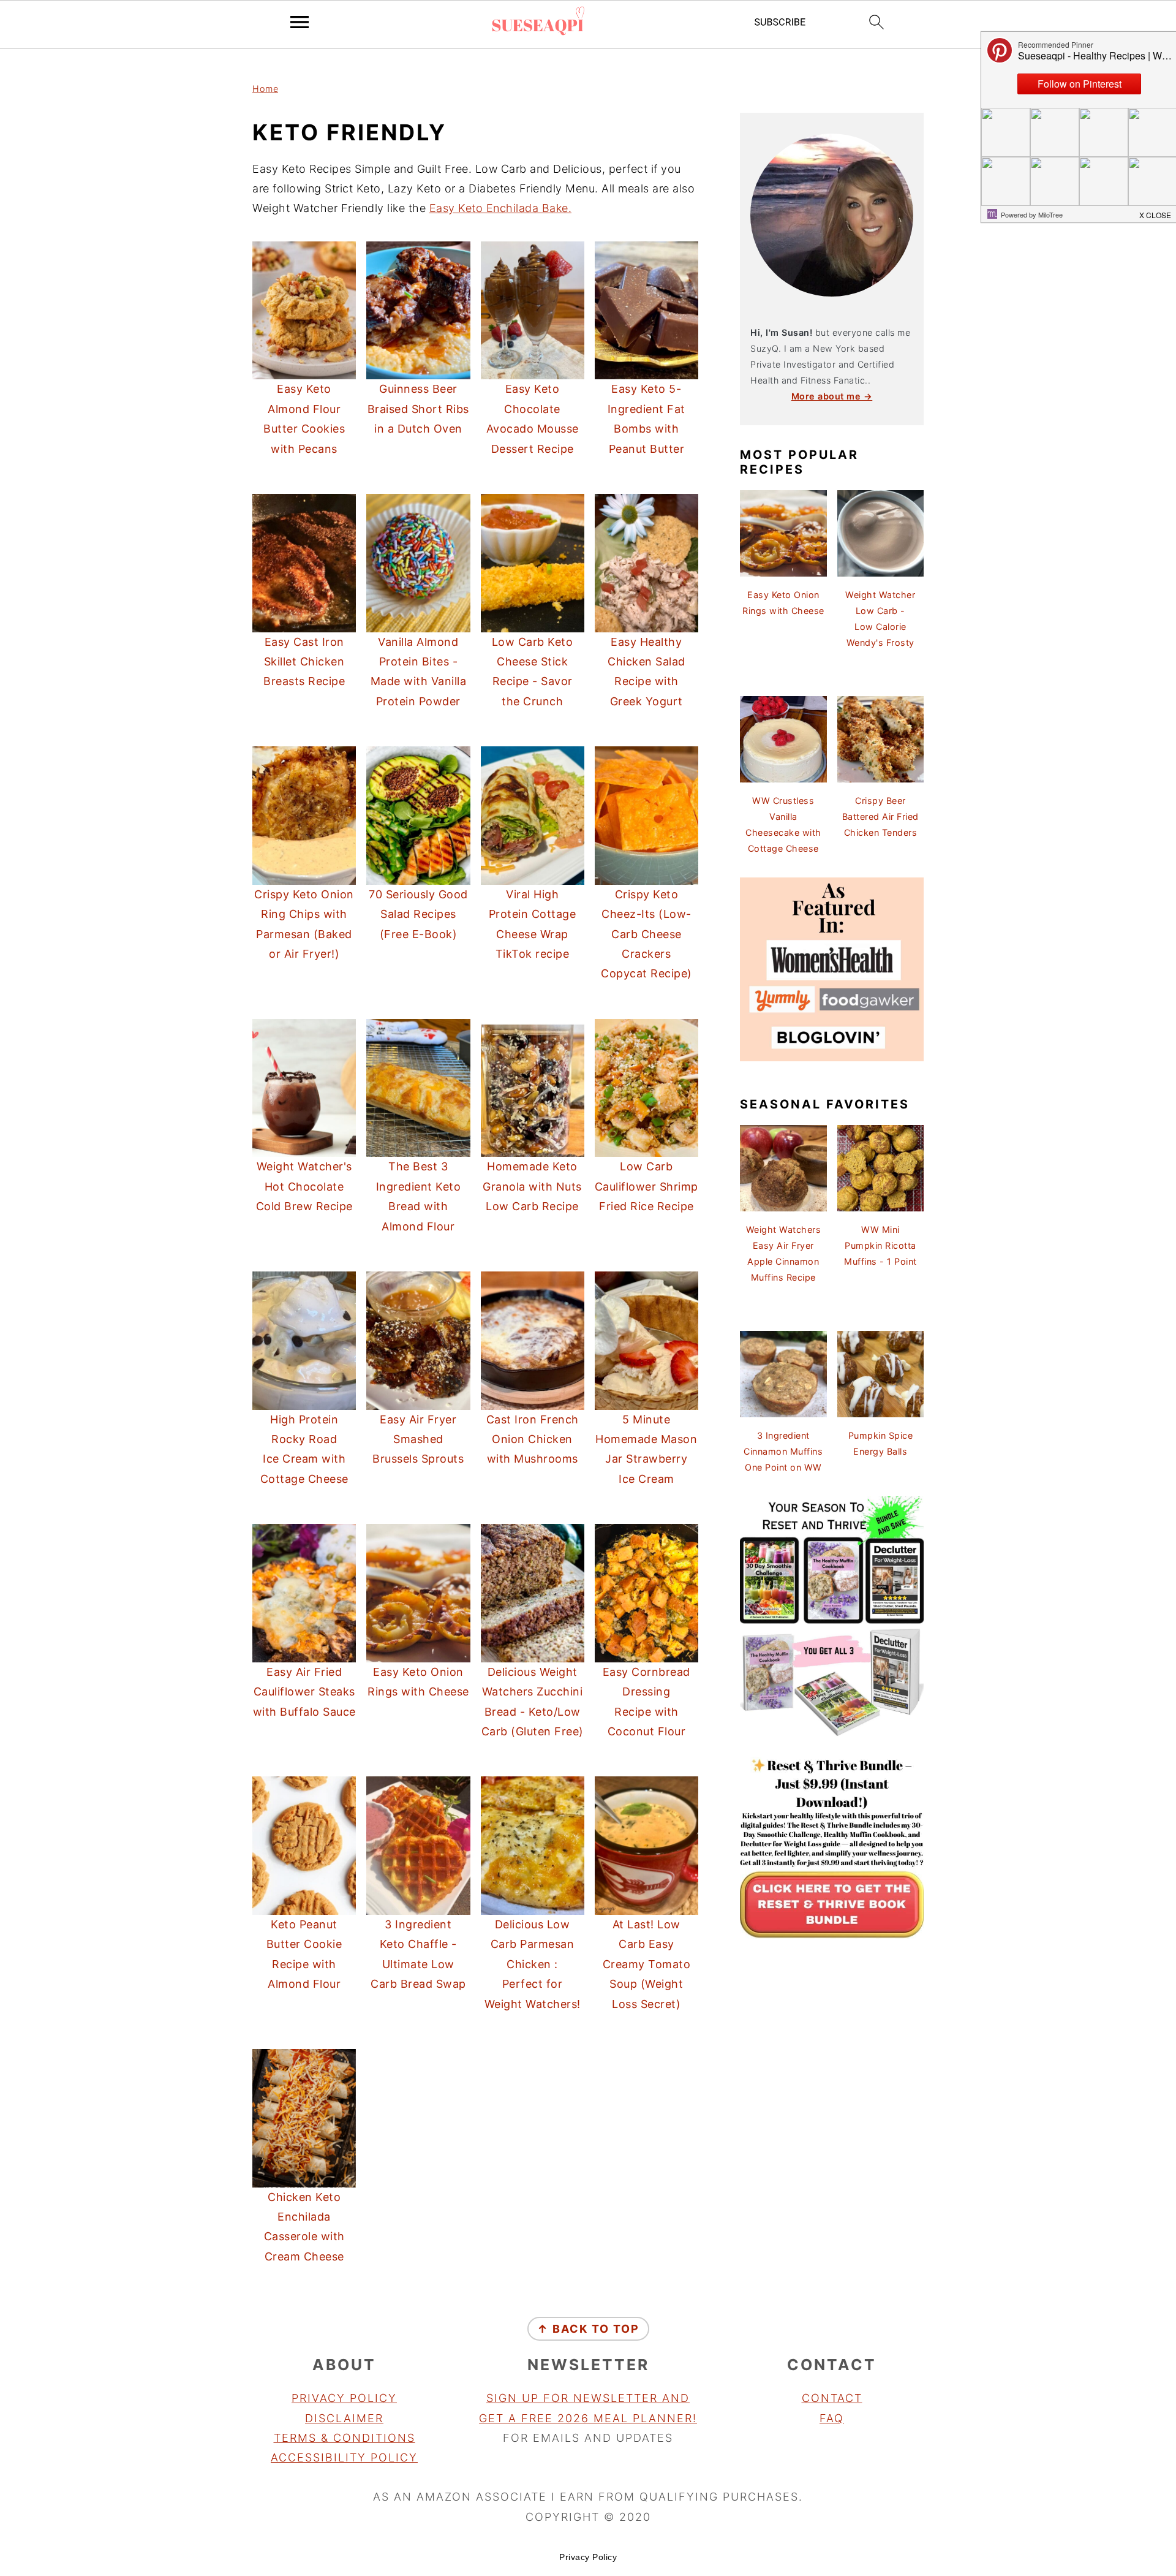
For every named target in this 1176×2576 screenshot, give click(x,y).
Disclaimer (344, 2418)
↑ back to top (588, 2329)
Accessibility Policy (344, 2457)
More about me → (832, 396)
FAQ (832, 2418)
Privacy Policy (344, 2398)
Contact (832, 2398)
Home (265, 89)
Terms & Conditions (345, 2438)
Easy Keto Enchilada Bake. (501, 208)
